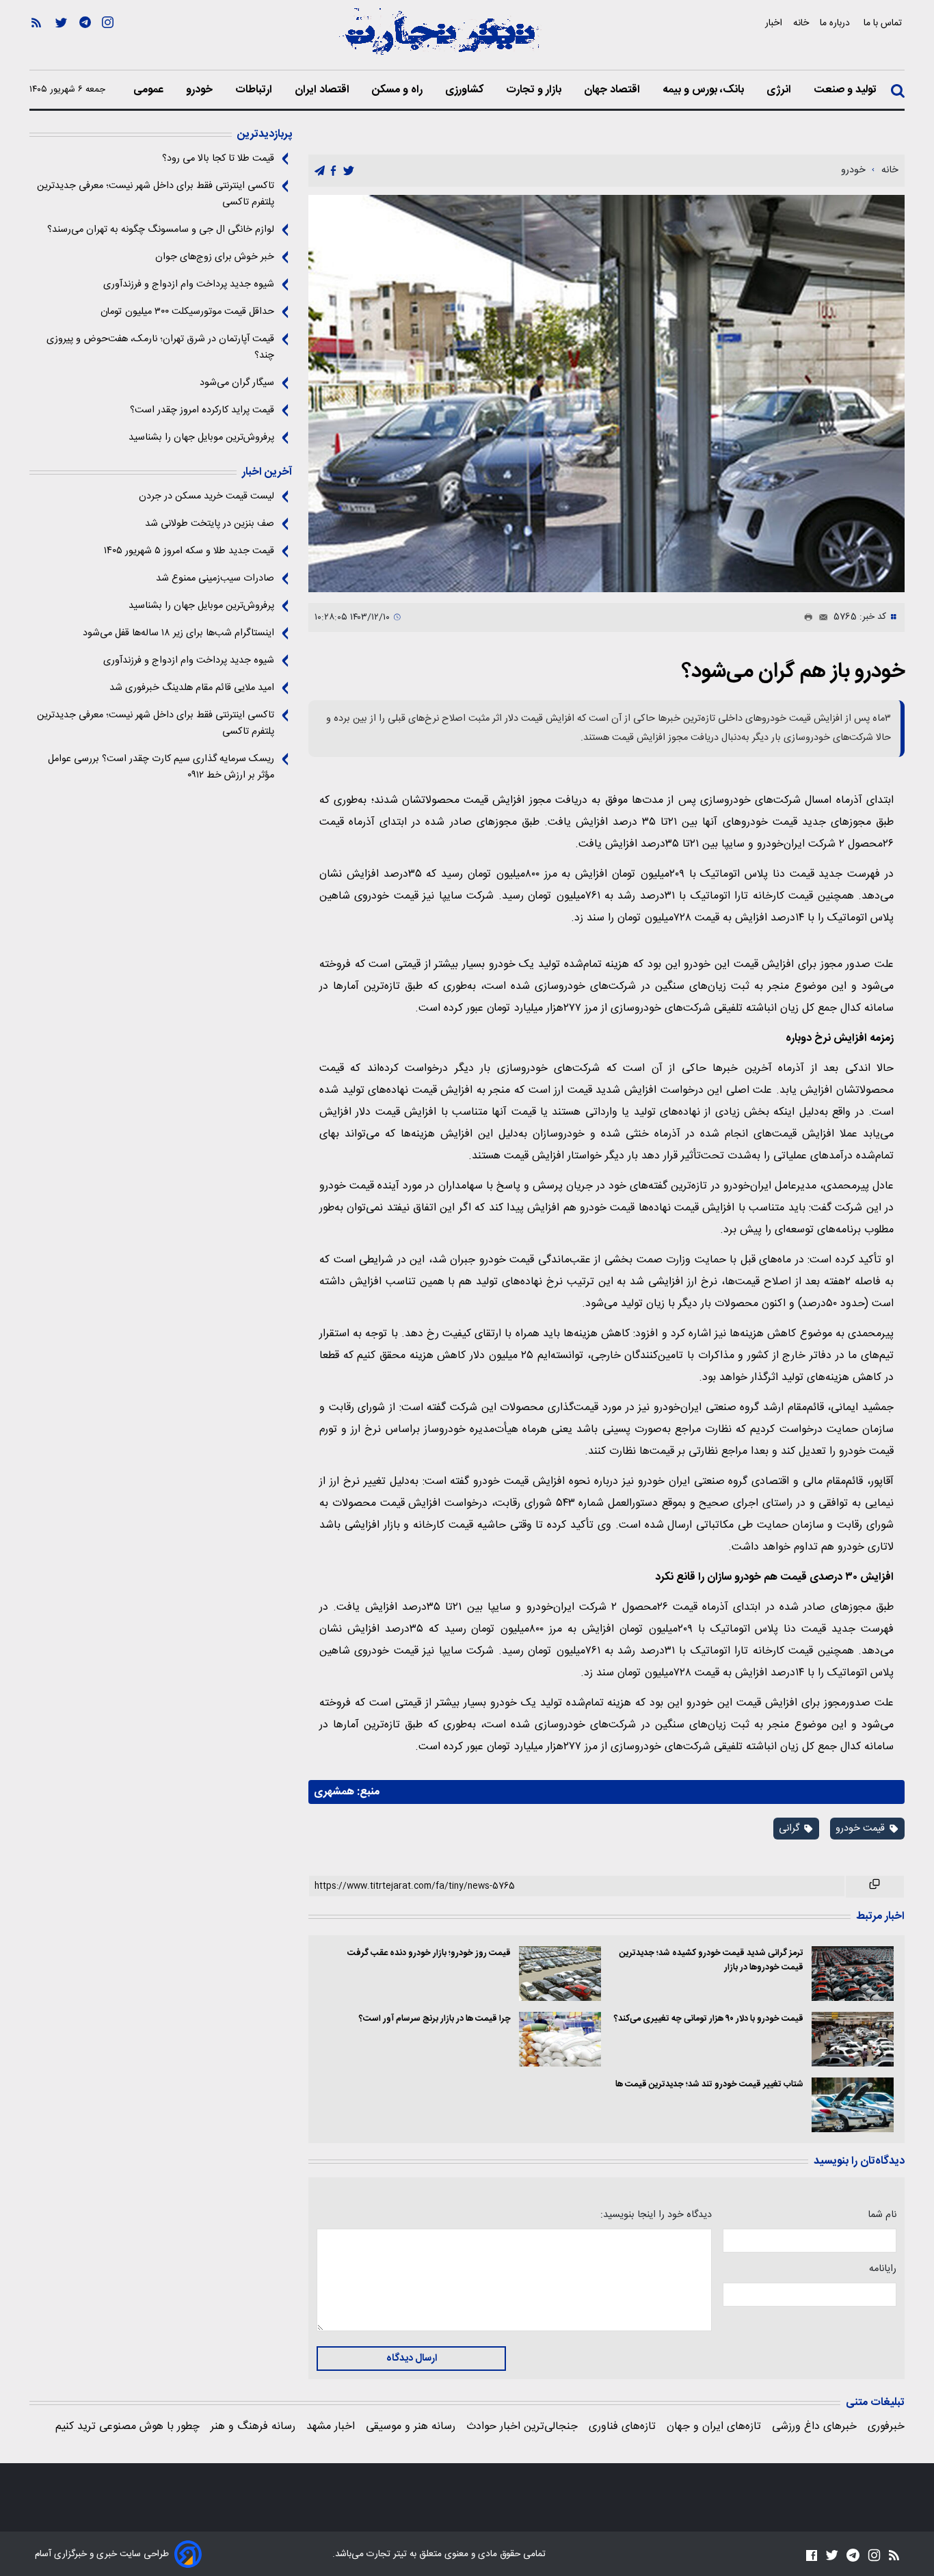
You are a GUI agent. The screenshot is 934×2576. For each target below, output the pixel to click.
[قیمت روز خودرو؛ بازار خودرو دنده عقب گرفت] (560, 1974)
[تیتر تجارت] (440, 39)
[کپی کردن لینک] (875, 1887)
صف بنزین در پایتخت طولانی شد (210, 524)
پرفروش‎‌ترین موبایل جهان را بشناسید (201, 438)
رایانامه (883, 2269)
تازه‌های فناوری (622, 2427)
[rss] (36, 42)
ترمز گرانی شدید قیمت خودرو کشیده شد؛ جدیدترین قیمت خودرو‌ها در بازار (711, 1961)
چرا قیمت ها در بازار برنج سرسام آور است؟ (435, 2019)
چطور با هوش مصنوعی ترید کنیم (128, 2427)
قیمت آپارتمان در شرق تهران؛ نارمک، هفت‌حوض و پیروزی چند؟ (160, 347)
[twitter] (349, 171)
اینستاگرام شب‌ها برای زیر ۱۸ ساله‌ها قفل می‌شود (178, 633)
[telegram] (320, 171)
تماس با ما (884, 23)
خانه (801, 23)
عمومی (150, 90)
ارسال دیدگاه (412, 2359)
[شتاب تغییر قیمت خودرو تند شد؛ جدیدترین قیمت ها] (853, 2105)
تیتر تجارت (385, 2554)
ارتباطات (255, 90)
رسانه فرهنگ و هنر (253, 2427)
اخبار (774, 23)
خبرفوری (886, 2427)
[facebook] (333, 171)
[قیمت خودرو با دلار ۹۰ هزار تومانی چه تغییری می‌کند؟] (853, 2039)
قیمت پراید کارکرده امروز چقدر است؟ (202, 410)
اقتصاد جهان (613, 90)
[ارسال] (820, 618)
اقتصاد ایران (323, 90)
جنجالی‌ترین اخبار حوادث (522, 2427)
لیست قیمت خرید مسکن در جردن (206, 496)
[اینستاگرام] (108, 42)
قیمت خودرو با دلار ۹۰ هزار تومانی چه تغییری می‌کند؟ (709, 2019)
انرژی (780, 90)
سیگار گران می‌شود (237, 383)
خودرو (201, 90)
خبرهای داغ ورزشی (814, 2427)
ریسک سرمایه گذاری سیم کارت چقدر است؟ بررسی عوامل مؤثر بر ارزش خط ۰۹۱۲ (161, 767)
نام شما (882, 2215)
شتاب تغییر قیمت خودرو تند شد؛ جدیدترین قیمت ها (709, 2085)
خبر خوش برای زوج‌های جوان (215, 257)
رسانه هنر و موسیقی (411, 2427)
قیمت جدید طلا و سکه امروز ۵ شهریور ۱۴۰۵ (189, 551)
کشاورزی (466, 90)
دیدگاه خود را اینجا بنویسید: (656, 2215)
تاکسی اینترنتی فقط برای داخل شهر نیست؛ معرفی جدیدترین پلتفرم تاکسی (156, 194)
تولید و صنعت (846, 90)
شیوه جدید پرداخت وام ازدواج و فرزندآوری (189, 284)
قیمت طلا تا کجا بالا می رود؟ (218, 159)
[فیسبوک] (812, 2555)
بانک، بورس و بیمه (705, 90)
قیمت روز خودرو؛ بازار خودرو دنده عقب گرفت (429, 1953)
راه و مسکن (399, 90)
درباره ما (836, 23)
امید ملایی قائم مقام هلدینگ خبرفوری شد (192, 688)
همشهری (334, 1792)
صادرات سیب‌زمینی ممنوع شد (215, 579)
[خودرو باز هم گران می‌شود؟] (606, 394)
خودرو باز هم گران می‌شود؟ (793, 672)
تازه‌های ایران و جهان (714, 2427)
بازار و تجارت (535, 90)
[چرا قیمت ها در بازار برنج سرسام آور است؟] (560, 2039)
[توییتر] (61, 42)
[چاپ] (805, 618)
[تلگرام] (85, 42)
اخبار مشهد (331, 2427)
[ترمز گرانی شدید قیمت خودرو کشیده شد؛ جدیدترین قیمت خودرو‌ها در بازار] (853, 1974)
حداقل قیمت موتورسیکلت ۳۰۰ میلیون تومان (187, 312)
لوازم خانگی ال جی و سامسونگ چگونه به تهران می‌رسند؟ (161, 230)
